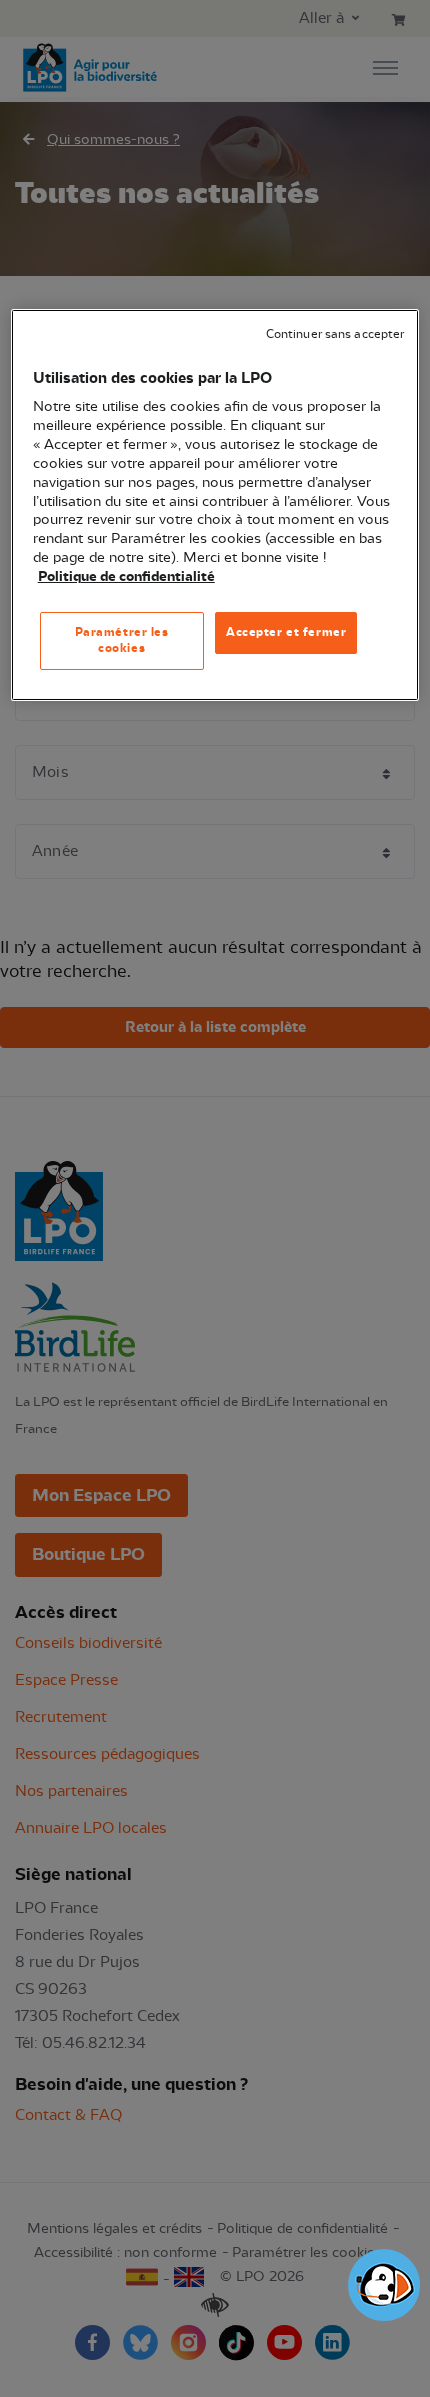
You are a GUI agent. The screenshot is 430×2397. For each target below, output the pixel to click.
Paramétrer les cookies (122, 640)
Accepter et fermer (286, 632)
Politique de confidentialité (126, 577)
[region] (215, 505)
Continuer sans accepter (335, 334)
